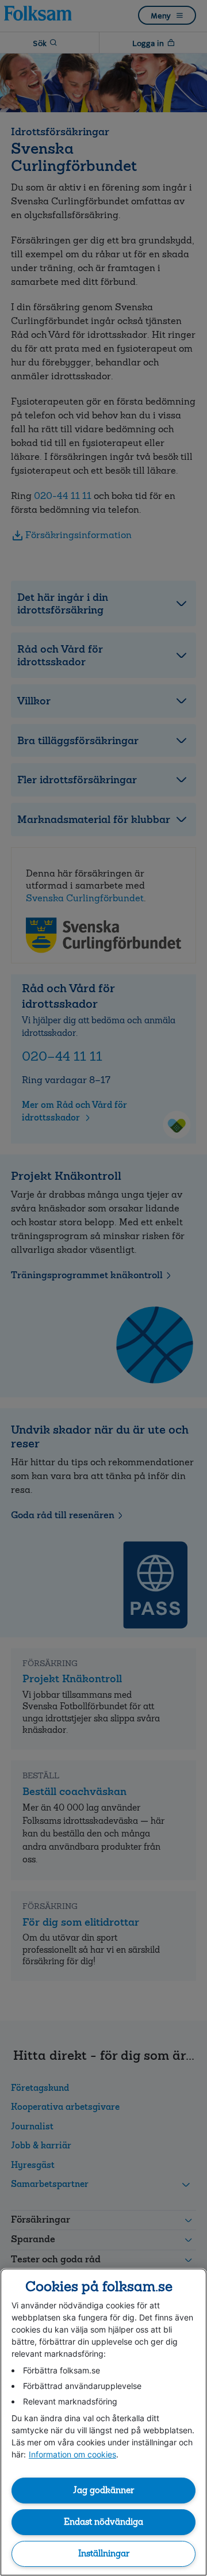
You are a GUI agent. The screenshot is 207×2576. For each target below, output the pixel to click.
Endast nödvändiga (103, 2522)
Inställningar (104, 2554)
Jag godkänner (103, 2490)
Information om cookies (72, 2454)
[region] (103, 2422)
